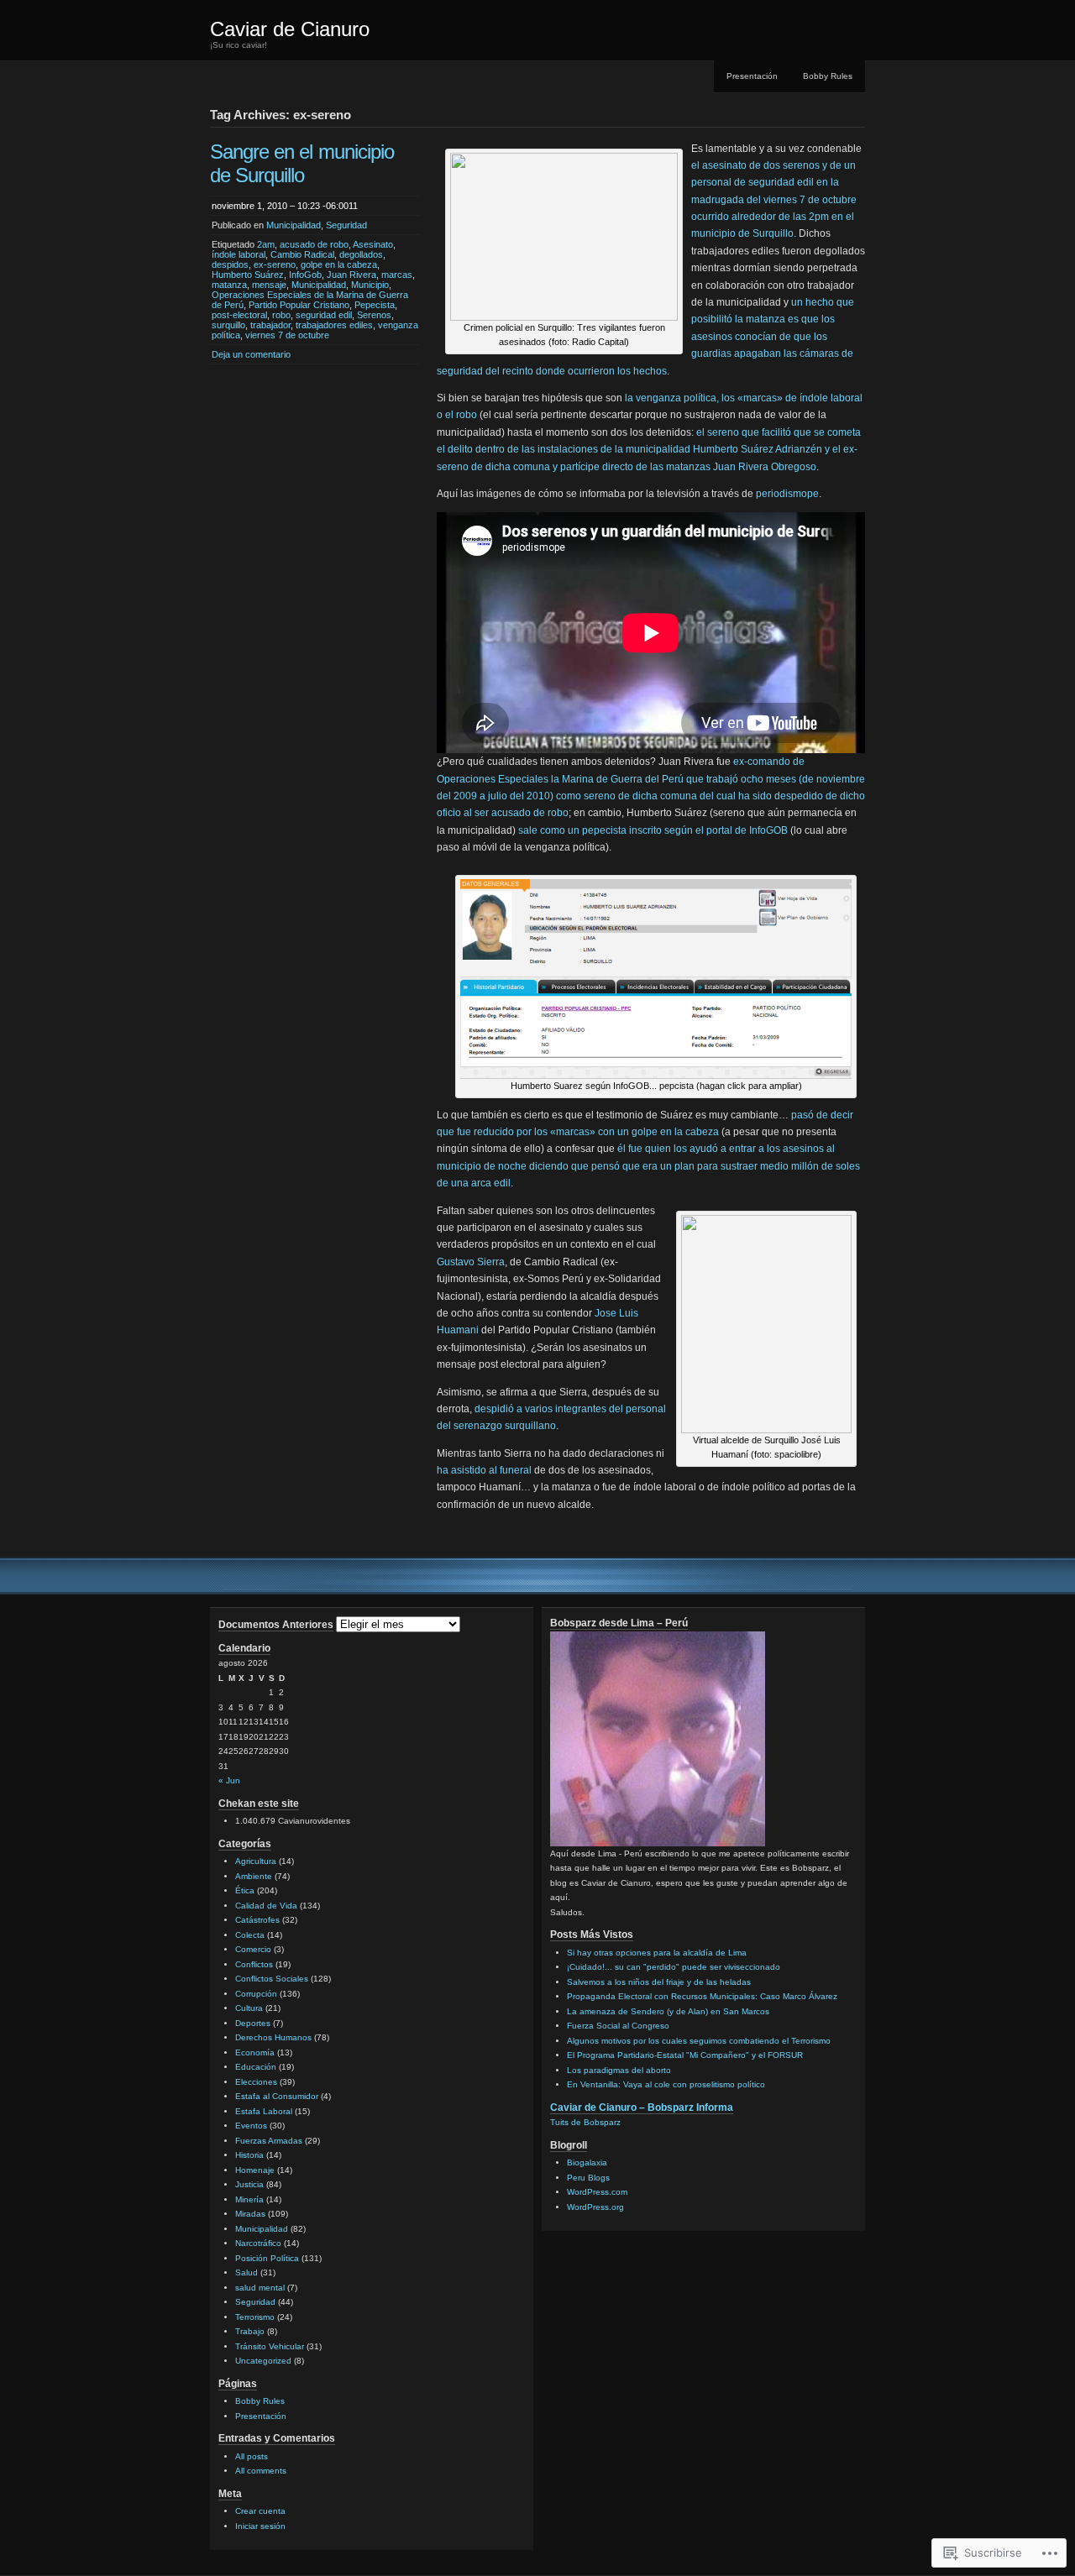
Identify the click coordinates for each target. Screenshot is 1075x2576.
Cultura (249, 2008)
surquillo (228, 325)
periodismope (787, 494)
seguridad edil (324, 315)
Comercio (253, 1949)
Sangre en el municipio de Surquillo (302, 163)
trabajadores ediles (334, 325)
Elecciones (256, 2082)
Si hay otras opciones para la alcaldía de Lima (657, 1953)
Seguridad (346, 225)
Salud (246, 2272)
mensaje (269, 285)
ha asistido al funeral (484, 1470)
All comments (261, 2471)
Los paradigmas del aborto (619, 2070)
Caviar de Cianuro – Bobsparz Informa (642, 2107)
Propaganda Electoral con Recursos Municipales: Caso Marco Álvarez (702, 1996)
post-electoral (239, 315)
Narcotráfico (258, 2243)
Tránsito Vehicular (270, 2346)
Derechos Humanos (273, 2037)
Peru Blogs (588, 2178)
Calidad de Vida (266, 1906)
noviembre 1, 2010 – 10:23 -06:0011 (285, 206)
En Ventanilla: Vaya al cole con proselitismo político (666, 2084)
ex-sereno (275, 264)
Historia (249, 2155)
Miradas (250, 2214)
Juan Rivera (351, 275)
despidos (230, 264)
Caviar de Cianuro (290, 29)
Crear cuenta (260, 2511)
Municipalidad (294, 225)
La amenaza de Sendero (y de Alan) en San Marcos (668, 2011)
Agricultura (256, 1861)
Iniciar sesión (260, 2526)
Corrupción (256, 1994)
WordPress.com (597, 2192)
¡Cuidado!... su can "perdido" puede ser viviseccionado (674, 1967)
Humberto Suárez (248, 275)
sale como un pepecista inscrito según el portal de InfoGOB (653, 830)
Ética (245, 1890)
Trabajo (250, 2331)
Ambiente (254, 1876)
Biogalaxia (587, 2162)
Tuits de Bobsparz (585, 2122)
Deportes (253, 2023)
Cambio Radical (302, 254)
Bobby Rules (828, 76)
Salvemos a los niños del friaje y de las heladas (659, 1982)
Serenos (374, 315)
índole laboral (239, 254)
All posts (252, 2456)
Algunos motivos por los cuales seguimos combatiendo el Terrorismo (699, 2041)
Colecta (250, 1935)
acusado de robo (314, 244)
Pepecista (375, 305)
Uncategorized (263, 2361)
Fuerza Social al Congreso (618, 2026)
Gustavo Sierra (471, 1262)
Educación (256, 2067)
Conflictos (254, 1964)
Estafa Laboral (264, 2111)
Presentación (752, 76)
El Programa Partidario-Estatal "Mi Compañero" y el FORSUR (685, 2055)
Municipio (370, 285)
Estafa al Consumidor (277, 2096)
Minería (249, 2199)
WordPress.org (595, 2207)
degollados (361, 254)
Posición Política (267, 2258)
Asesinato (373, 244)
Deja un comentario (251, 354)
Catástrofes (257, 1920)
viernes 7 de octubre (287, 335)
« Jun (229, 1780)
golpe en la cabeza (339, 264)
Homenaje (255, 2170)
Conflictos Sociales (272, 1979)
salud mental (260, 2288)
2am (266, 244)
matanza (229, 285)
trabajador (270, 325)
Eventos (251, 2126)
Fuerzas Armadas (269, 2141)
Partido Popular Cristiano (299, 305)
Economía (255, 2052)
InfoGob (305, 275)
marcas (397, 275)
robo (281, 315)
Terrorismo (255, 2317)
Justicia (249, 2184)
